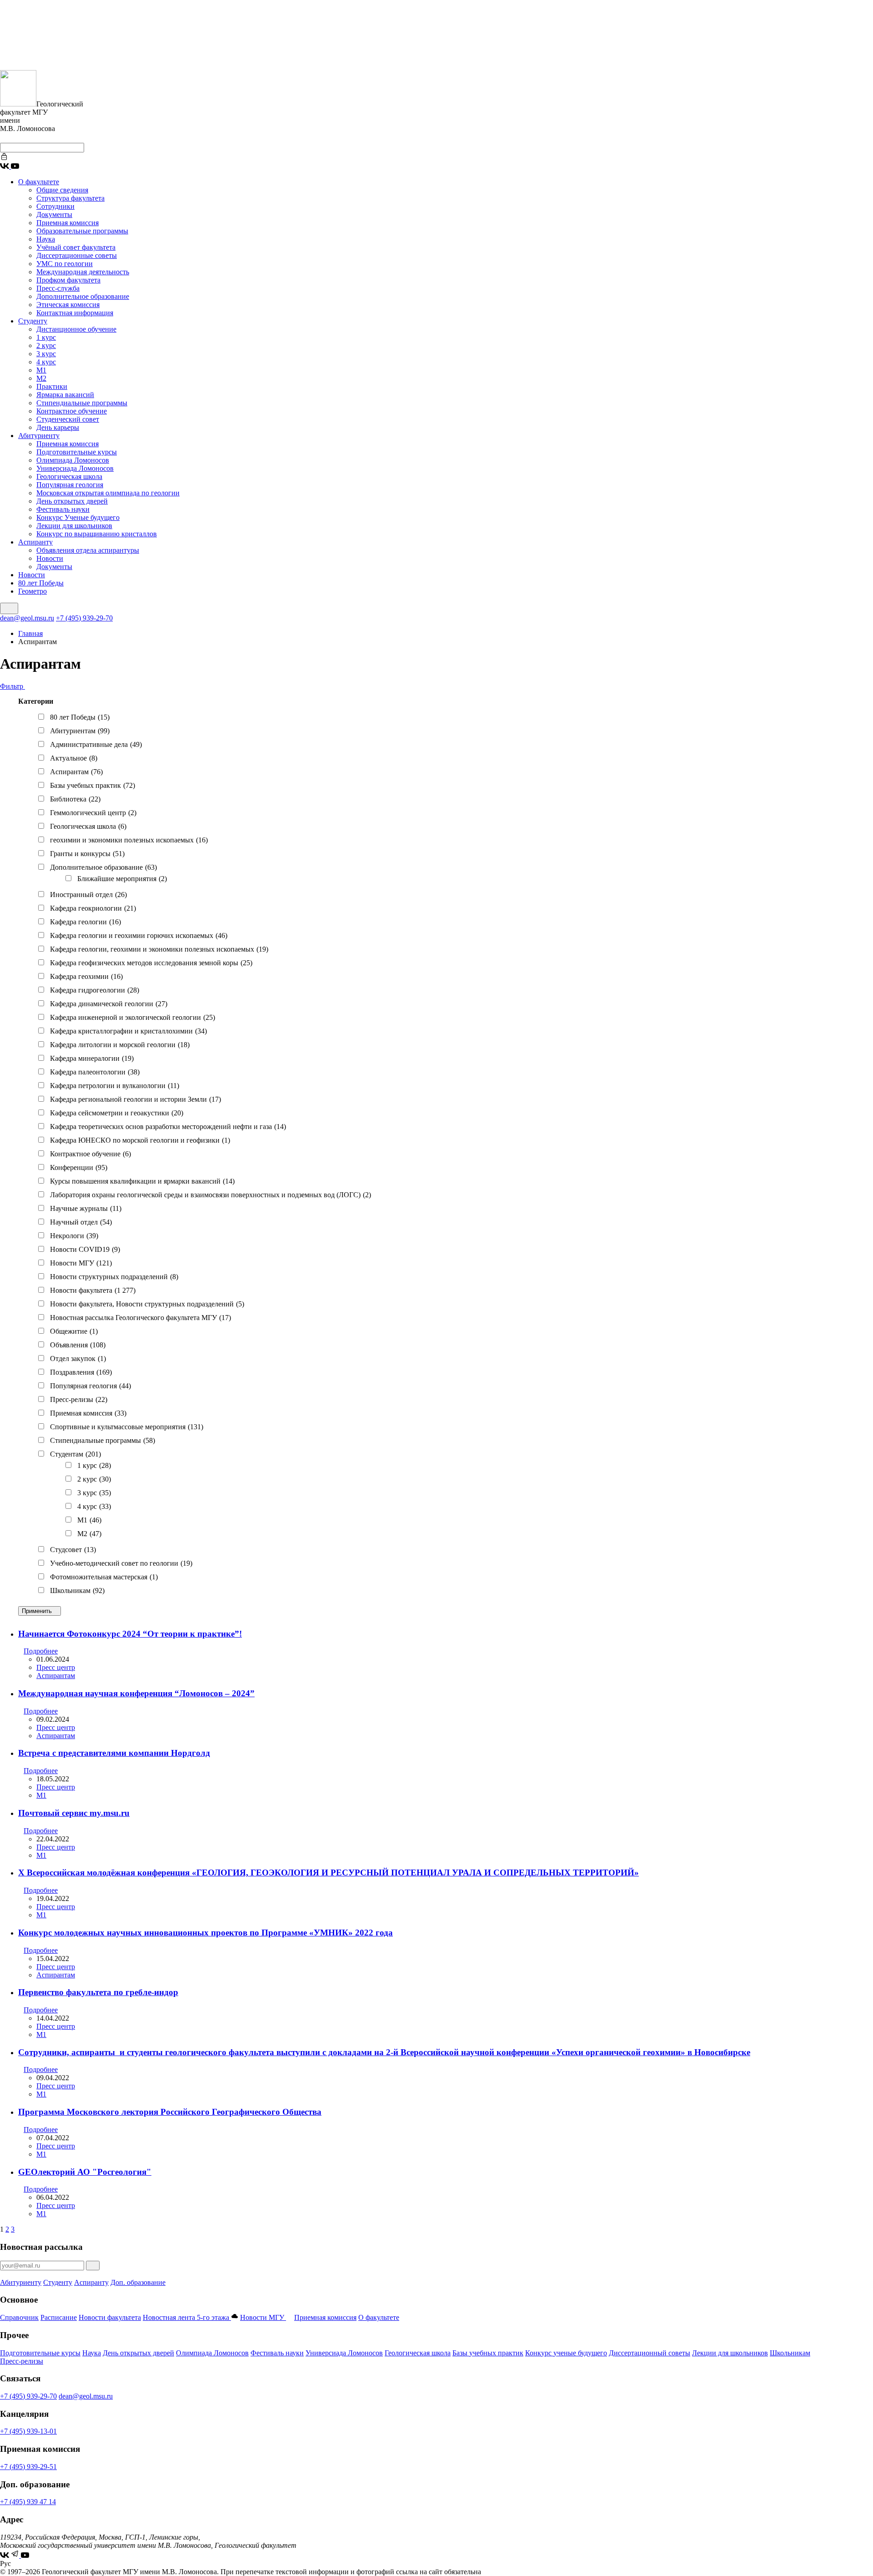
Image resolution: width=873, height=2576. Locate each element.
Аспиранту (35, 542)
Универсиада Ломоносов (75, 468)
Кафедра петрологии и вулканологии (115, 1086)
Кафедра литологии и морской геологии (120, 1045)
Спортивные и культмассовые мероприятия (127, 1427)
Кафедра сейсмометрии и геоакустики (117, 1113)
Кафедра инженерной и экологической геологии (133, 1017)
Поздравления (81, 1372)
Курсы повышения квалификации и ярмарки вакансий (142, 1181)
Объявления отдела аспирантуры (88, 550)
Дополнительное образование (83, 296)
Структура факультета (70, 198)
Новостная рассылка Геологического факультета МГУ (140, 1318)
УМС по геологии (65, 264)
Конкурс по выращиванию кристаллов (97, 534)
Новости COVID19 (85, 1249)
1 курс (46, 337)
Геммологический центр (93, 813)
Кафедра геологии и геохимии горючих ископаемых (139, 935)
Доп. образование (138, 2282)
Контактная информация (75, 313)
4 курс (46, 362)
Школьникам (77, 1590)
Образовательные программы (82, 231)
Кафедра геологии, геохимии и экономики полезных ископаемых (159, 949)
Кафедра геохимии (86, 976)
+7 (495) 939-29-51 (28, 2467)
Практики (52, 386)
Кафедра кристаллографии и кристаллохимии (128, 1031)
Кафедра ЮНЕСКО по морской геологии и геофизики (140, 1140)
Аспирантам (76, 772)
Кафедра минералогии (92, 1058)
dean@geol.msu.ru (27, 618)
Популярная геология (70, 485)
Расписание (59, 2317)
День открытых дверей (72, 501)
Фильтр (13, 686)
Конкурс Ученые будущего (78, 517)
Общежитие (74, 1331)
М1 (41, 370)
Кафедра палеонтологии (95, 1072)
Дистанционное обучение (76, 329)
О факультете (39, 182)
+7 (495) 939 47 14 (28, 2502)
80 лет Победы (41, 583)
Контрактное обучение (72, 411)
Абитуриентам (80, 731)
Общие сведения (62, 190)
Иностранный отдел (88, 895)
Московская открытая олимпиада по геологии (108, 493)
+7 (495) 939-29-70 (84, 618)
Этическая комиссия (68, 305)
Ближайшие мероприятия (122, 879)
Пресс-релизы (79, 1399)
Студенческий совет (68, 419)
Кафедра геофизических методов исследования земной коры (151, 963)
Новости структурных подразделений (114, 1277)
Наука (46, 239)
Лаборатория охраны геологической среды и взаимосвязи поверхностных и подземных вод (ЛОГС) (211, 1195)
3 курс (46, 354)
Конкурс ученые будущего (566, 2353)
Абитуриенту (39, 436)
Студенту (33, 321)
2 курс (46, 345)
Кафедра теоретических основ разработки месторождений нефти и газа (168, 1127)
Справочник (19, 2317)
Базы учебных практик (93, 785)
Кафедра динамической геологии (109, 1004)
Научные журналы (86, 1208)
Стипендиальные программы (82, 403)
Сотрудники (55, 206)
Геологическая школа (69, 476)
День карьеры (58, 427)
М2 (41, 378)
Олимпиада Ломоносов (73, 460)
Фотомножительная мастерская (104, 1577)
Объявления (78, 1345)
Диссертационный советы (650, 2353)
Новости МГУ (81, 1263)
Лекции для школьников (74, 526)
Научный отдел (81, 1222)
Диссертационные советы (77, 255)
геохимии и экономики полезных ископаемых (129, 840)
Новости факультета (93, 1290)
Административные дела (96, 744)
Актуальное (74, 758)
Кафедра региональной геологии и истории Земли (135, 1099)
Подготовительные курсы (77, 452)
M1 (89, 1520)
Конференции (79, 1167)
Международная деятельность (83, 272)
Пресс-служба (58, 288)
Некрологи (74, 1236)
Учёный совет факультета (76, 247)
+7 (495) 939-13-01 (28, 2431)
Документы (54, 214)
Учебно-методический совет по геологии (121, 1563)
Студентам (75, 1454)
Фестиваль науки (63, 509)
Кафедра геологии (85, 922)
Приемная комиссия (68, 223)
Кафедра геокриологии (93, 908)
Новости (50, 558)
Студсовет (73, 1550)
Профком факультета (68, 280)
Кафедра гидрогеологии (95, 990)
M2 (89, 1534)
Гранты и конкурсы (87, 854)
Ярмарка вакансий (65, 395)
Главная (30, 633)
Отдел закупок (78, 1359)
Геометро (33, 591)
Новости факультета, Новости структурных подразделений (147, 1304)
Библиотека (75, 799)
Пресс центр (56, 1667)
